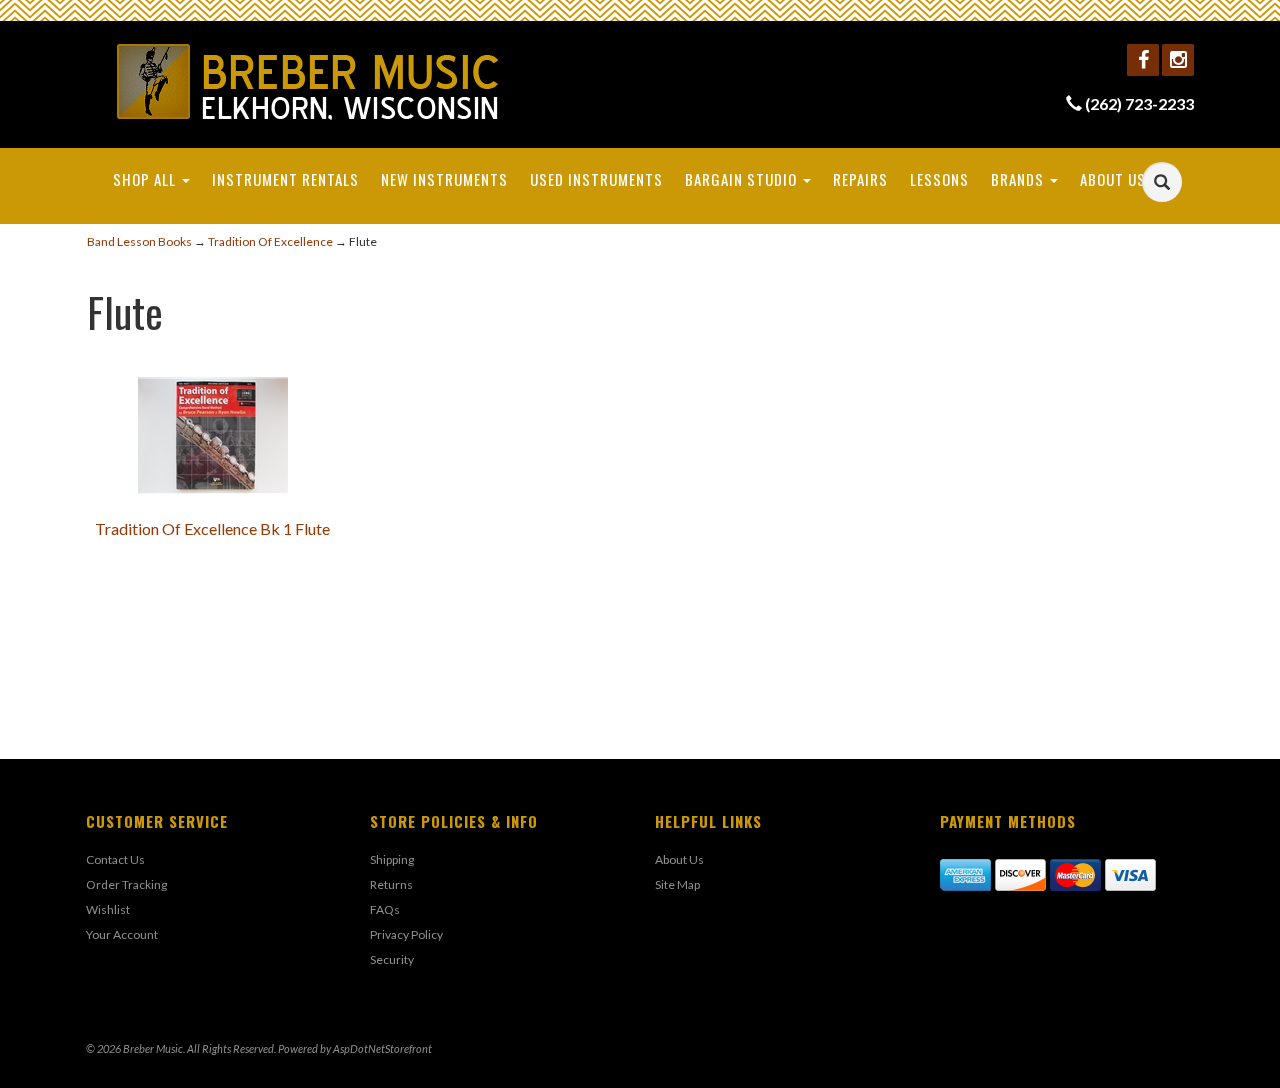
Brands (1019, 179)
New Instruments (444, 179)
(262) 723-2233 (1139, 103)
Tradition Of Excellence (270, 241)
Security (392, 959)
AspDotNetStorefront (382, 1048)
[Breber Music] (308, 82)
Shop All (146, 179)
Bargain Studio (743, 179)
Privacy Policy (406, 934)
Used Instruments (596, 179)
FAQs (385, 909)
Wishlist (108, 909)
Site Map (677, 884)
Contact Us (115, 859)
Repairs (860, 179)
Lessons (939, 179)
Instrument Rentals (285, 179)
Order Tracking (126, 884)
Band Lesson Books (139, 241)
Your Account (122, 934)
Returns (391, 884)
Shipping (392, 859)
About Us (1115, 179)
